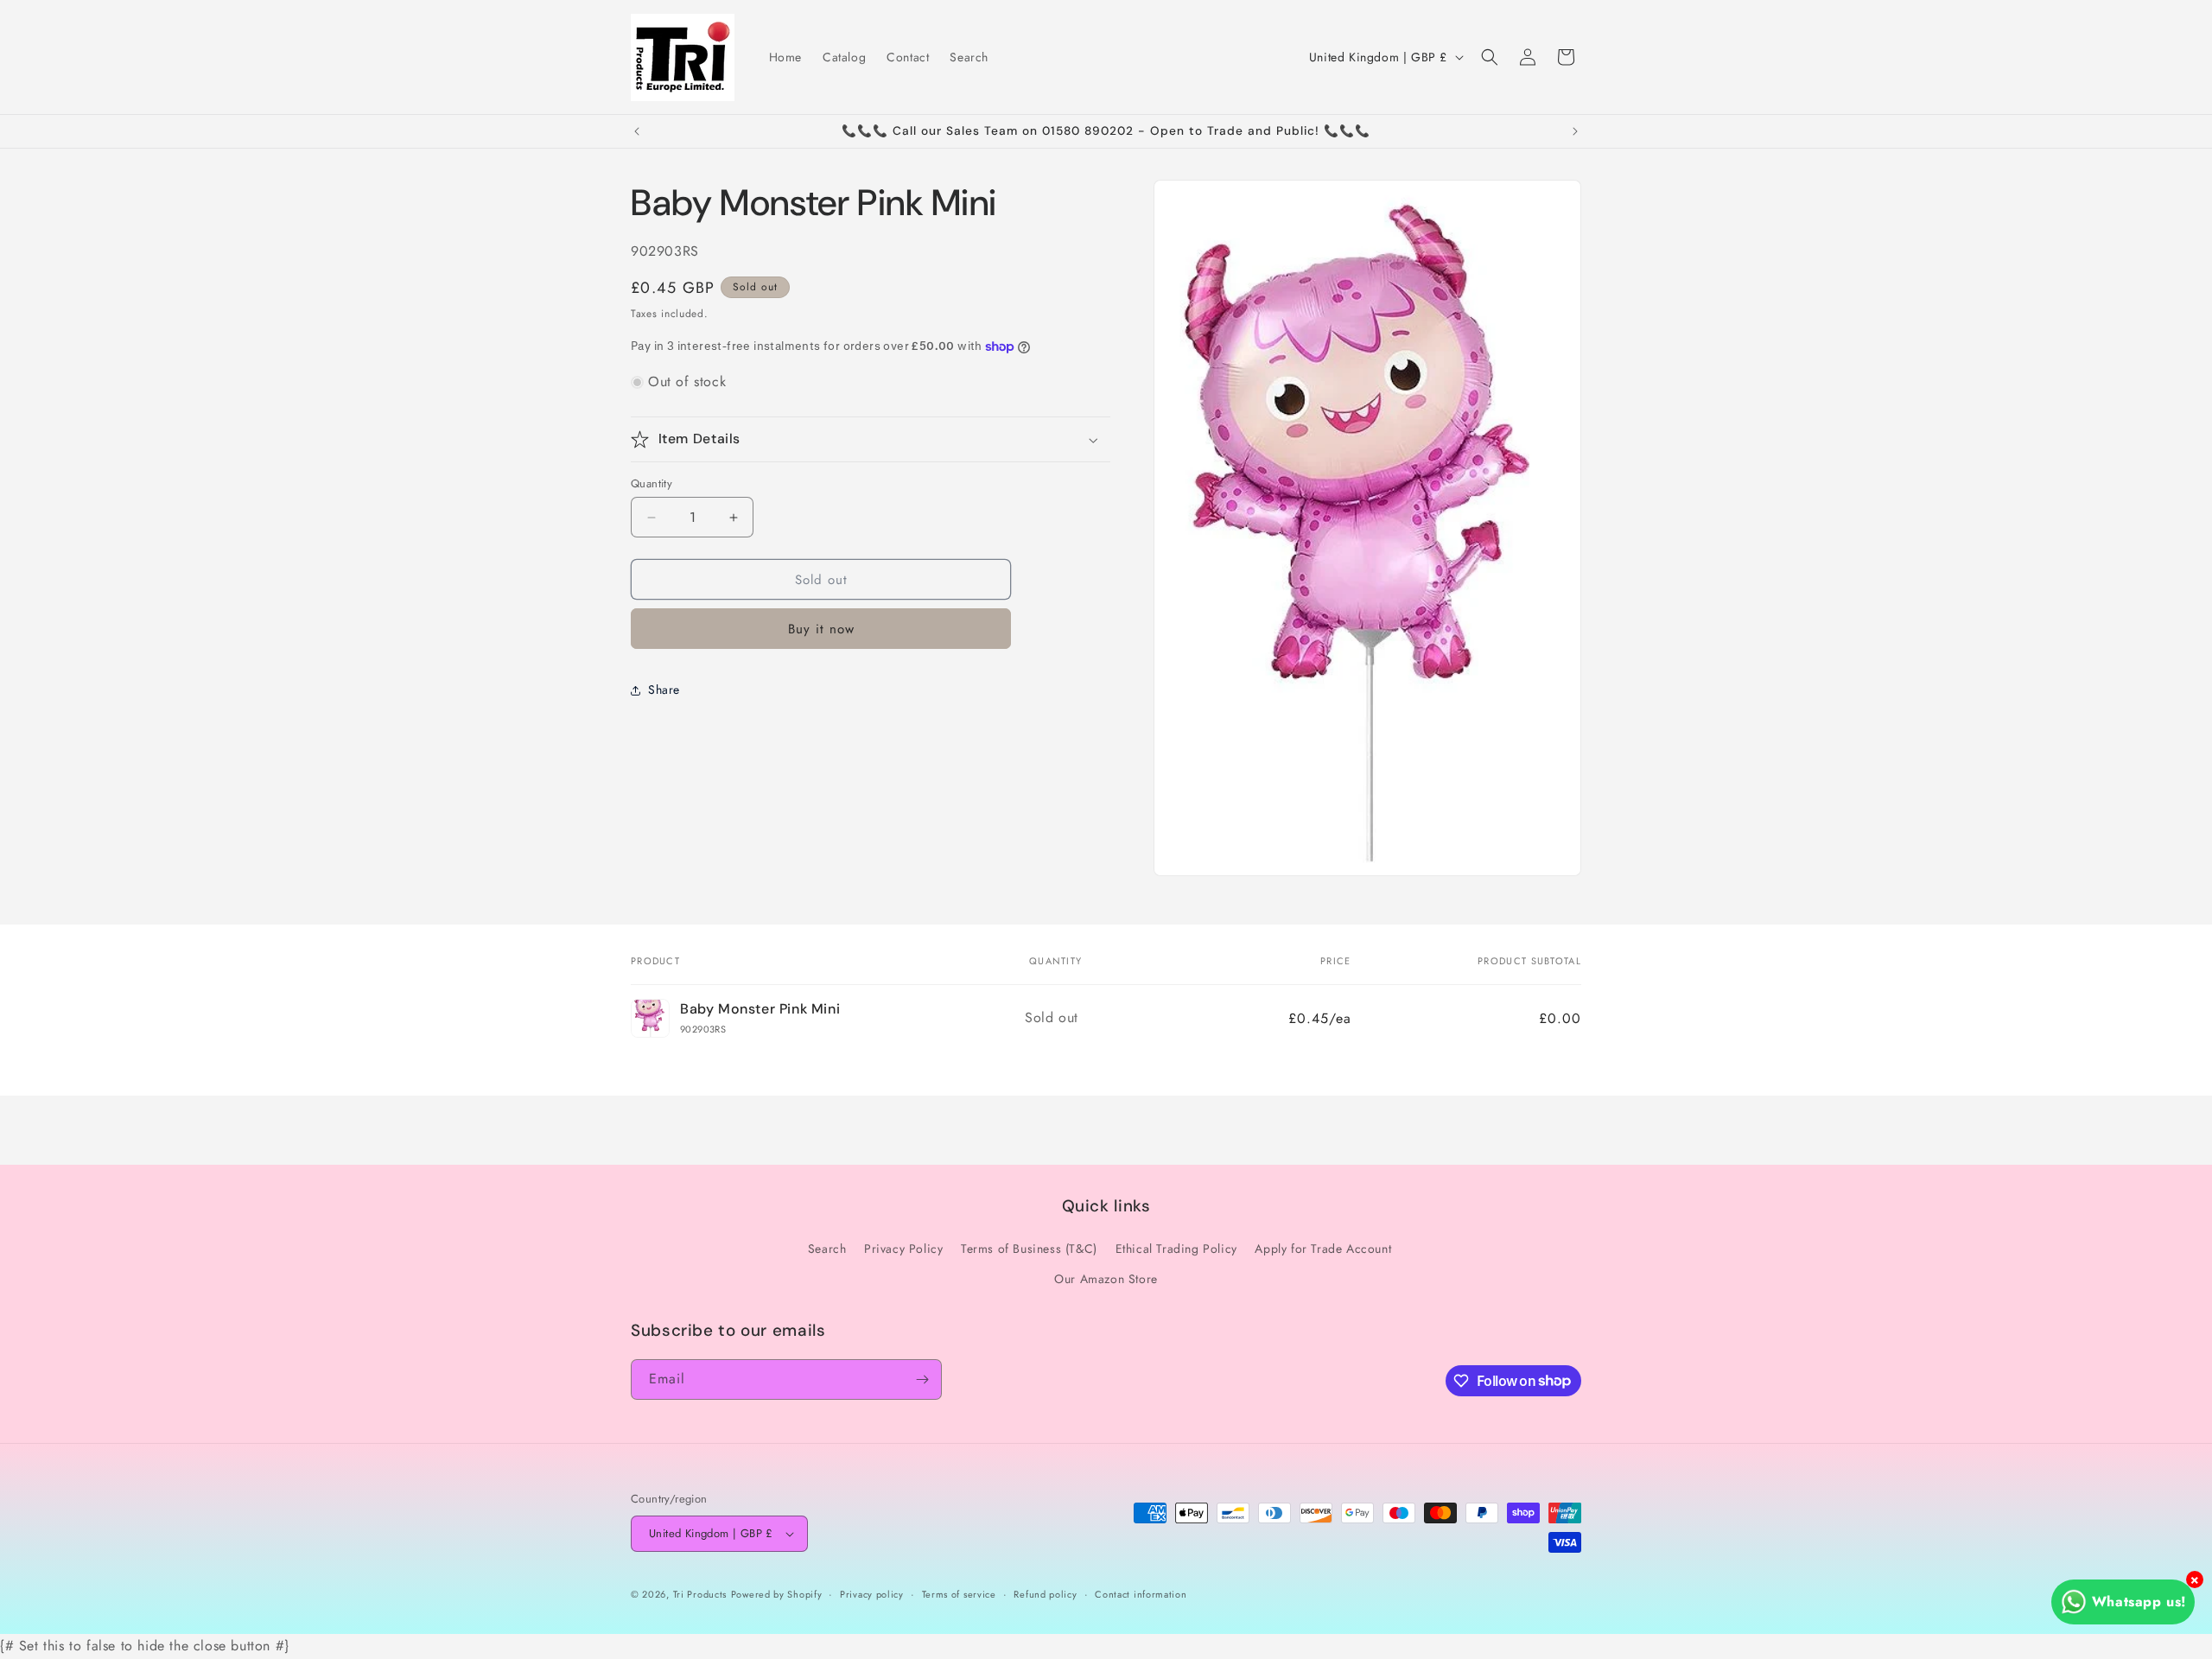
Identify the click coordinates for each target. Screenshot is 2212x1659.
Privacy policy (872, 1594)
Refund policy (1045, 1594)
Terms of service (959, 1594)
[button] (1490, 57)
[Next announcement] (1575, 131)
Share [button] (664, 690)
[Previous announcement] (637, 131)
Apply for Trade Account (1323, 1249)
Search (827, 1249)
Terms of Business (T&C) (1029, 1249)
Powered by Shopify (777, 1594)
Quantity (652, 483)
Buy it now (821, 630)
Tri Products (700, 1594)
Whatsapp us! (2139, 1602)
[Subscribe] (922, 1379)
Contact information (1141, 1594)
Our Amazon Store (1106, 1279)
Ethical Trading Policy (1176, 1249)
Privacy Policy (903, 1249)
